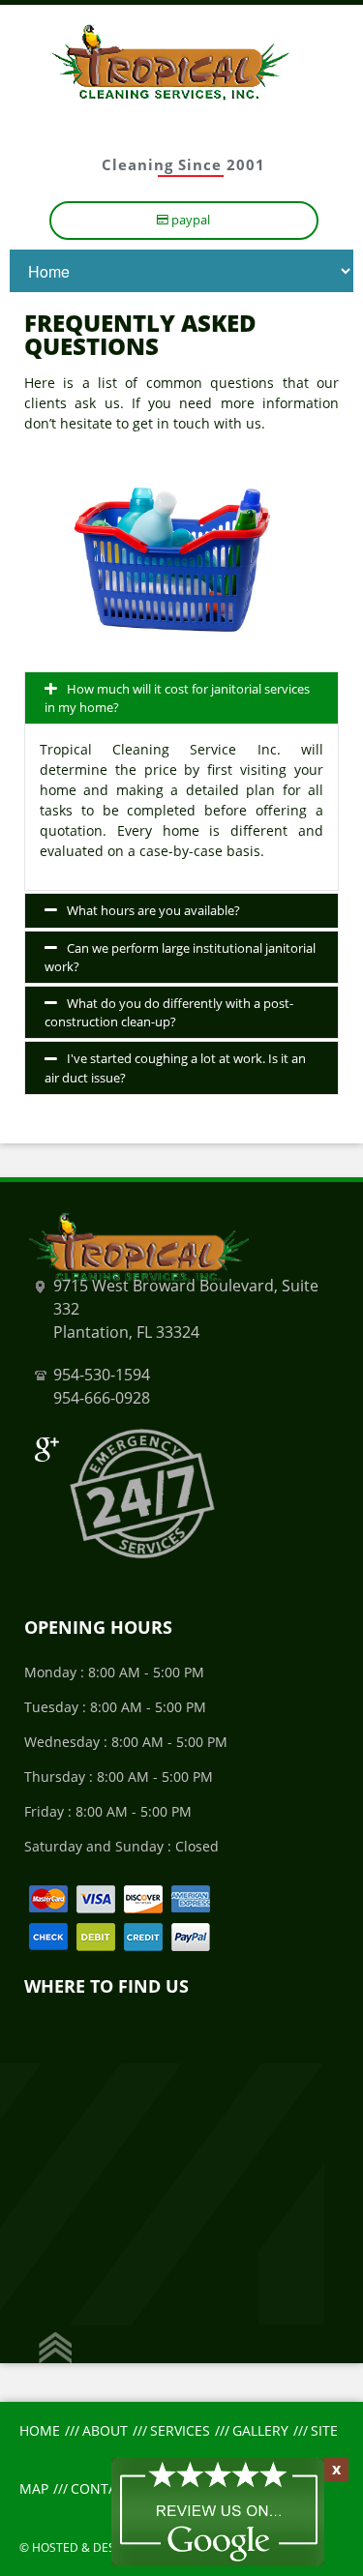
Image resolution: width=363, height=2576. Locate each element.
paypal (189, 220)
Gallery (260, 2430)
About (105, 2430)
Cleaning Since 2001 (183, 164)
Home (40, 2430)
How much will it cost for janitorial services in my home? (177, 698)
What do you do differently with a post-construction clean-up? (169, 1012)
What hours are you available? (153, 910)
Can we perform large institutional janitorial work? (180, 957)
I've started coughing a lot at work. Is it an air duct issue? (175, 1067)
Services (180, 2430)
